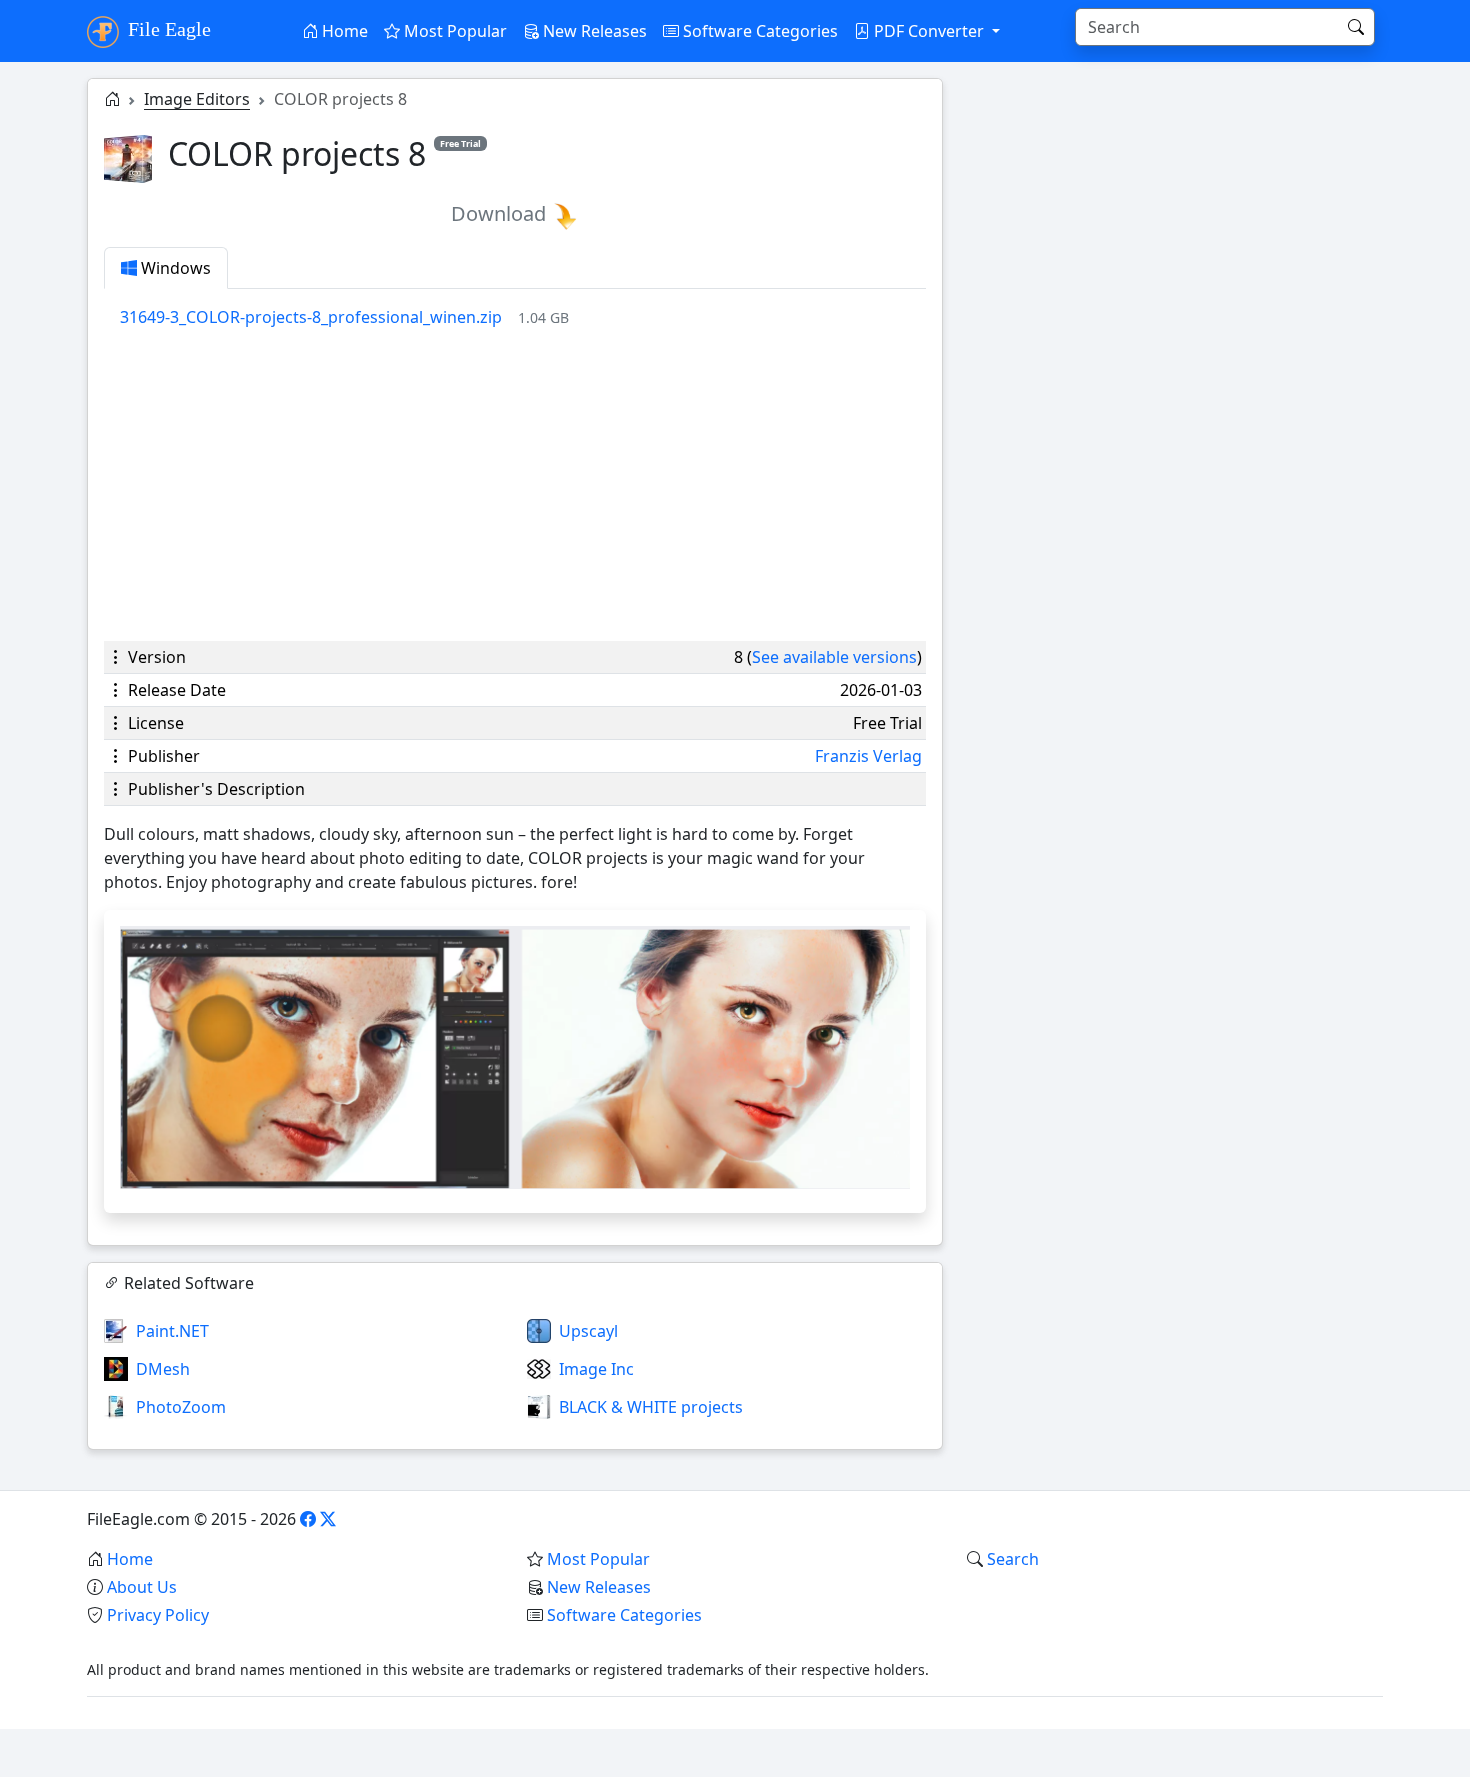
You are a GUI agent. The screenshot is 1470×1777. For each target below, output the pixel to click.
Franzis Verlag (868, 756)
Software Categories (758, 31)
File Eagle (167, 29)
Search (1013, 1559)
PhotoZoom (181, 1407)
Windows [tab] (174, 268)
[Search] (1356, 27)
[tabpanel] (523, 317)
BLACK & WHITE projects (651, 1407)
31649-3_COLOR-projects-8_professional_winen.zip (311, 317)
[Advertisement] (515, 485)
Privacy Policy (158, 1615)
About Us (142, 1587)
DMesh (163, 1369)
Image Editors (197, 99)
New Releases (593, 31)
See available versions (834, 657)
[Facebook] (308, 1519)
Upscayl (588, 1331)
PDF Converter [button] (929, 31)
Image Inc (596, 1369)
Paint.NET (172, 1331)
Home (343, 31)
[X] (328, 1519)
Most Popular (453, 31)
